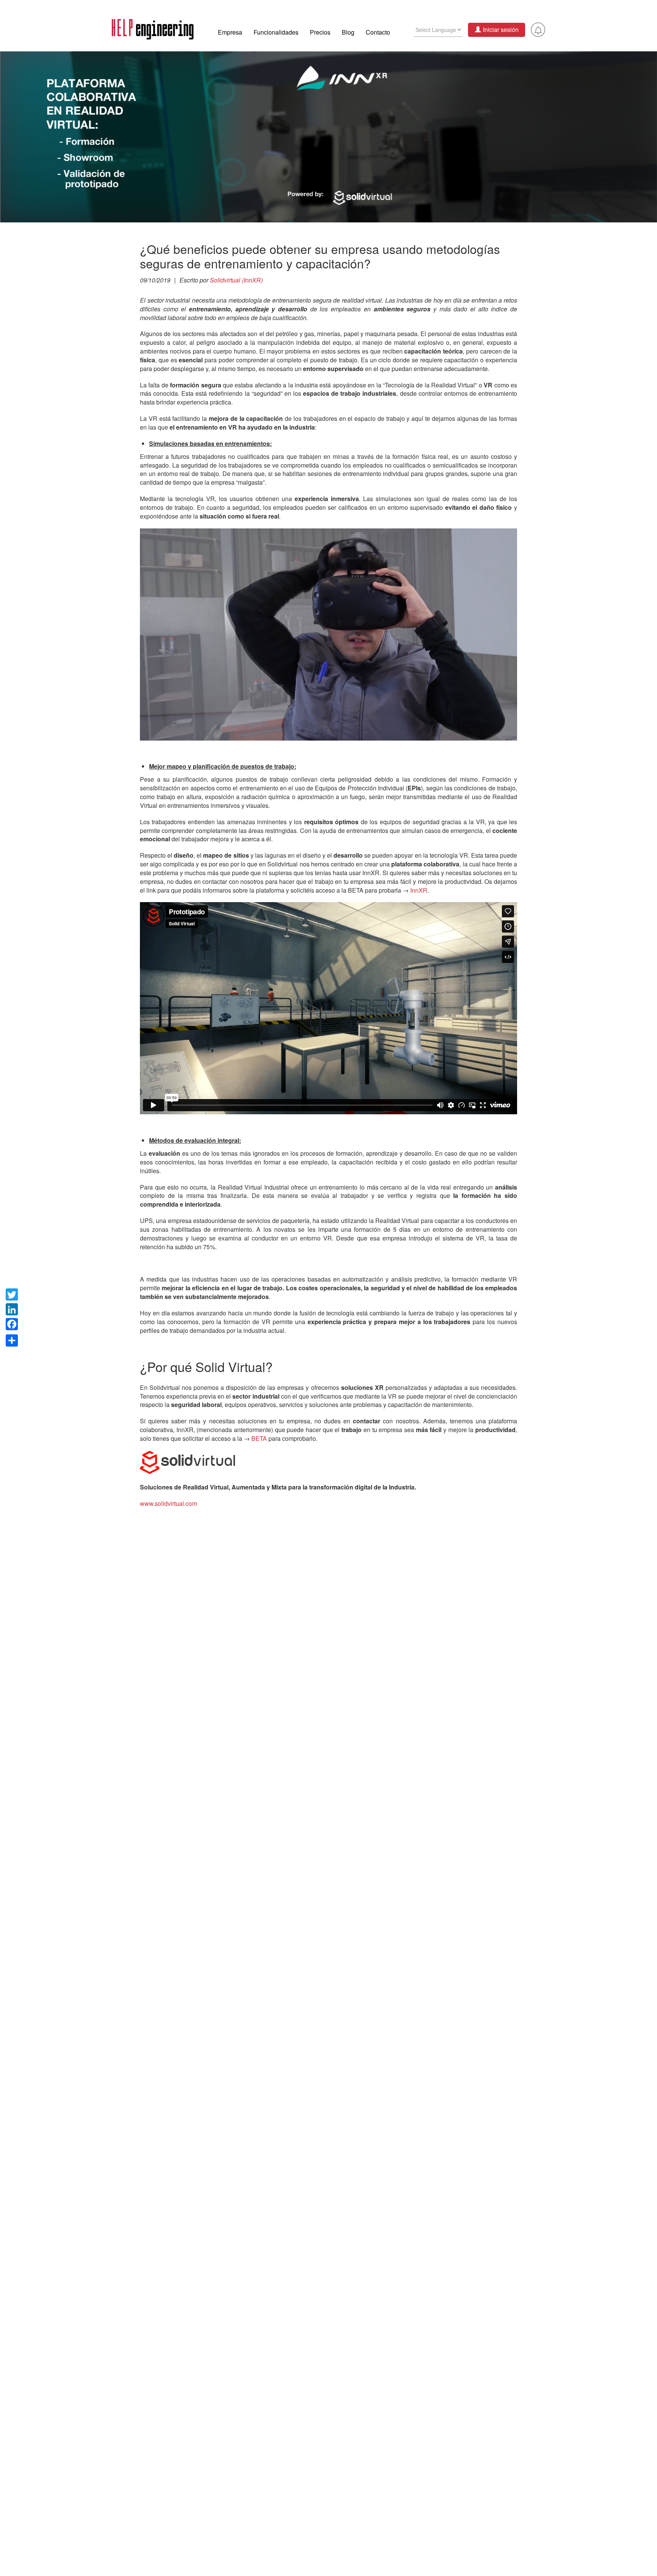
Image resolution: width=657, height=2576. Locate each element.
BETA (259, 1438)
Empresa (230, 32)
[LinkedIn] (12, 1309)
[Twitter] (12, 1294)
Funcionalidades (276, 32)
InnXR (419, 890)
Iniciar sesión (501, 29)
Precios (320, 32)
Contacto (378, 32)
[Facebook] (12, 1324)
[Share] (12, 1339)
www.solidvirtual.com (168, 1503)
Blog (348, 32)
